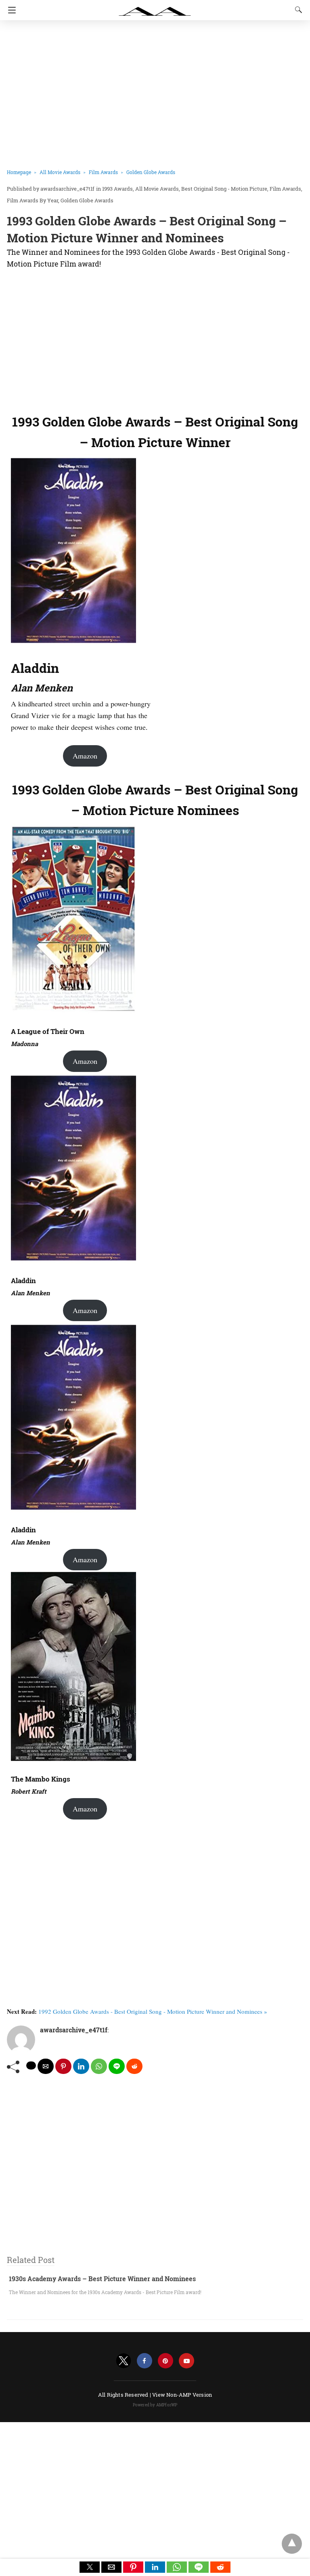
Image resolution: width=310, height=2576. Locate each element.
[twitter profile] (124, 2361)
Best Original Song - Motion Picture (224, 189)
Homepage (19, 172)
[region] (152, 339)
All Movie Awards (60, 172)
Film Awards (103, 172)
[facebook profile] (145, 2361)
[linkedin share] (81, 2066)
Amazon (85, 756)
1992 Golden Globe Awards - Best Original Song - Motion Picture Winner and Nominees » (153, 2011)
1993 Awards (117, 189)
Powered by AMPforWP (155, 2405)
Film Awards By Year (32, 200)
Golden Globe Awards (151, 172)
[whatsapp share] (99, 2066)
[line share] (117, 2066)
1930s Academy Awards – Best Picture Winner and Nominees (102, 2279)
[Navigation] (10, 10)
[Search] (297, 10)
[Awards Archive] (155, 7)
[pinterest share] (63, 2066)
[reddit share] (134, 2066)
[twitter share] (31, 2065)
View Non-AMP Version (182, 2395)
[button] (90, 2567)
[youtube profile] (186, 2361)
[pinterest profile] (165, 2361)
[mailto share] (46, 2066)
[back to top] (292, 2544)
